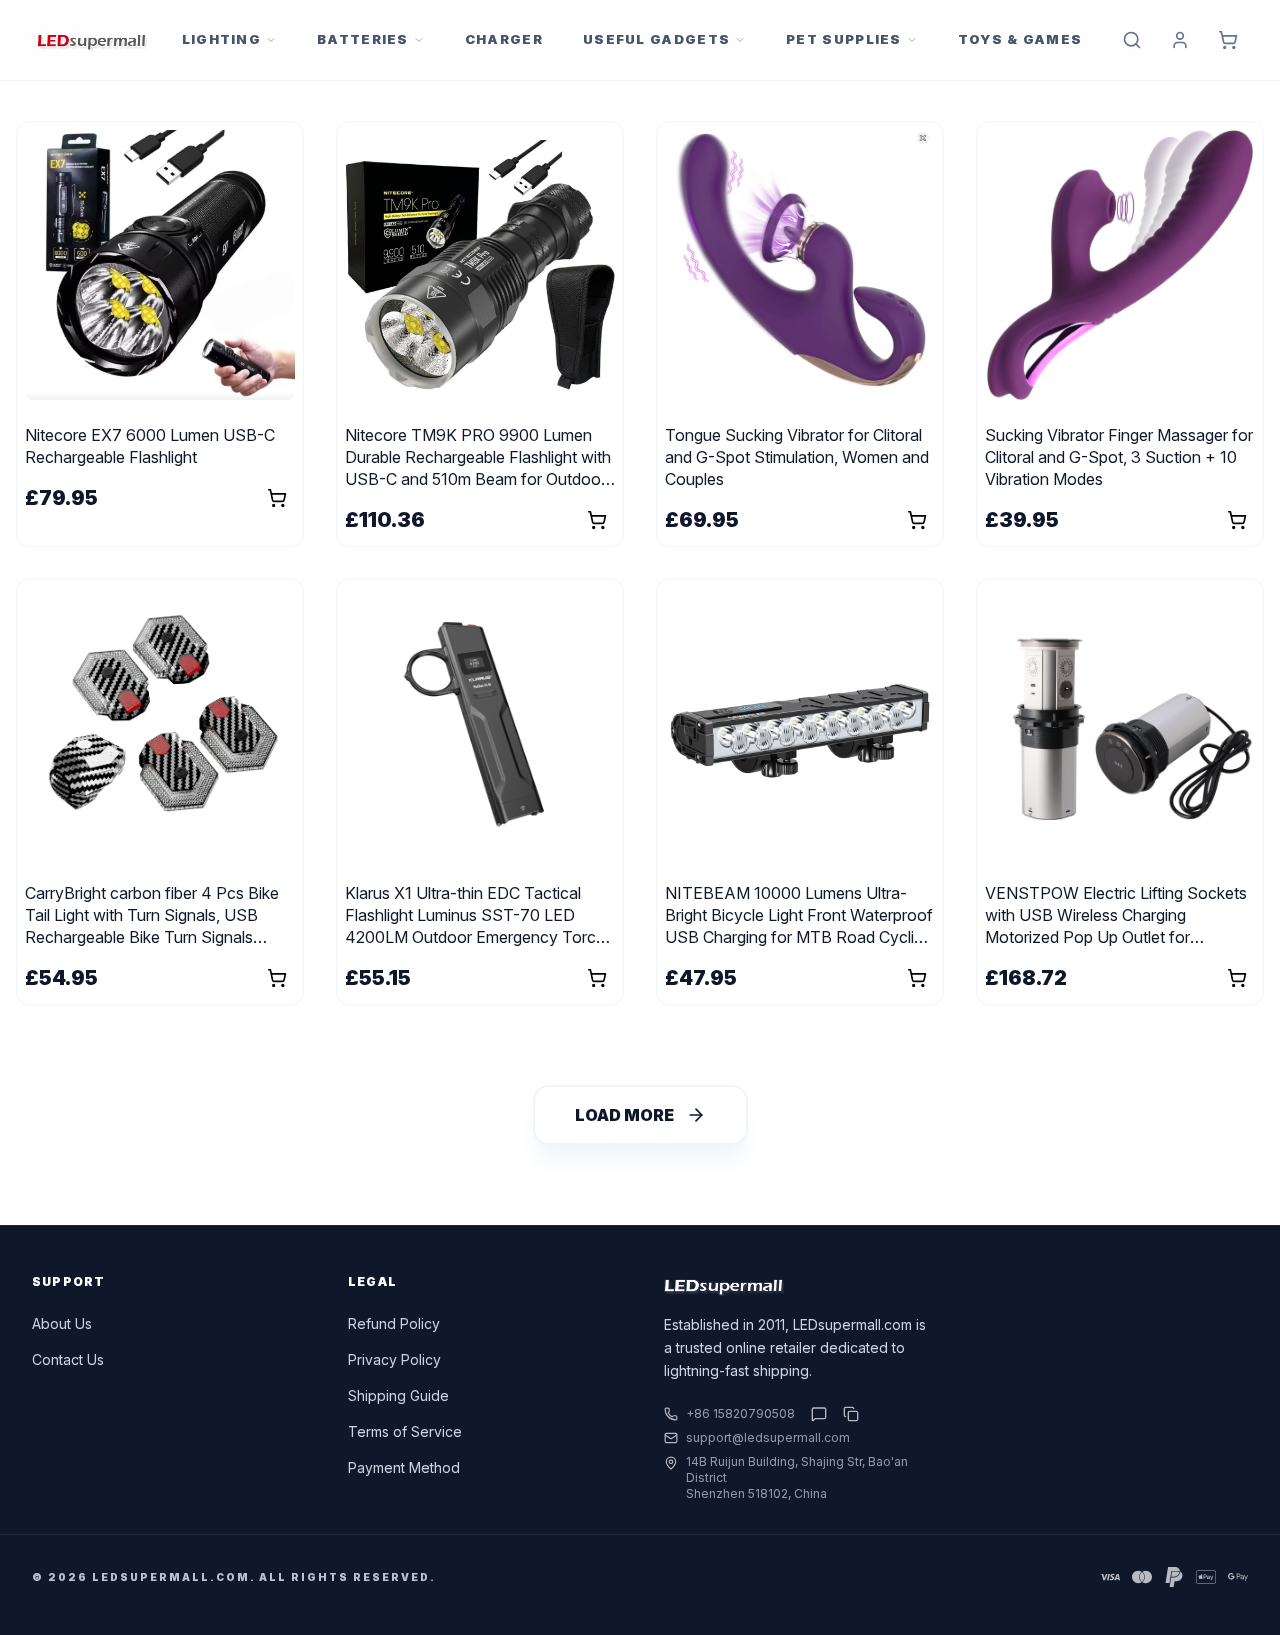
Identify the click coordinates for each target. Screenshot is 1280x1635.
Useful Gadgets (656, 39)
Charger (504, 39)
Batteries (363, 39)
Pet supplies (844, 39)
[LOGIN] (1180, 40)
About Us (62, 1323)
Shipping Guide (398, 1395)
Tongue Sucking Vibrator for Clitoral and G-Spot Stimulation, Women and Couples (797, 457)
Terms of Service (405, 1431)
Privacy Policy (394, 1359)
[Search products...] (1132, 40)
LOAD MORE (624, 1115)
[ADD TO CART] (1228, 40)
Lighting (221, 39)
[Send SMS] (819, 1414)
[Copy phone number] (847, 1414)
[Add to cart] (277, 498)
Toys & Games (1020, 39)
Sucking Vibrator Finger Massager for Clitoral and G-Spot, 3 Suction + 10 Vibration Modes (1119, 457)
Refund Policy (394, 1323)
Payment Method (404, 1467)
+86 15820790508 (740, 1413)
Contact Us (68, 1359)
